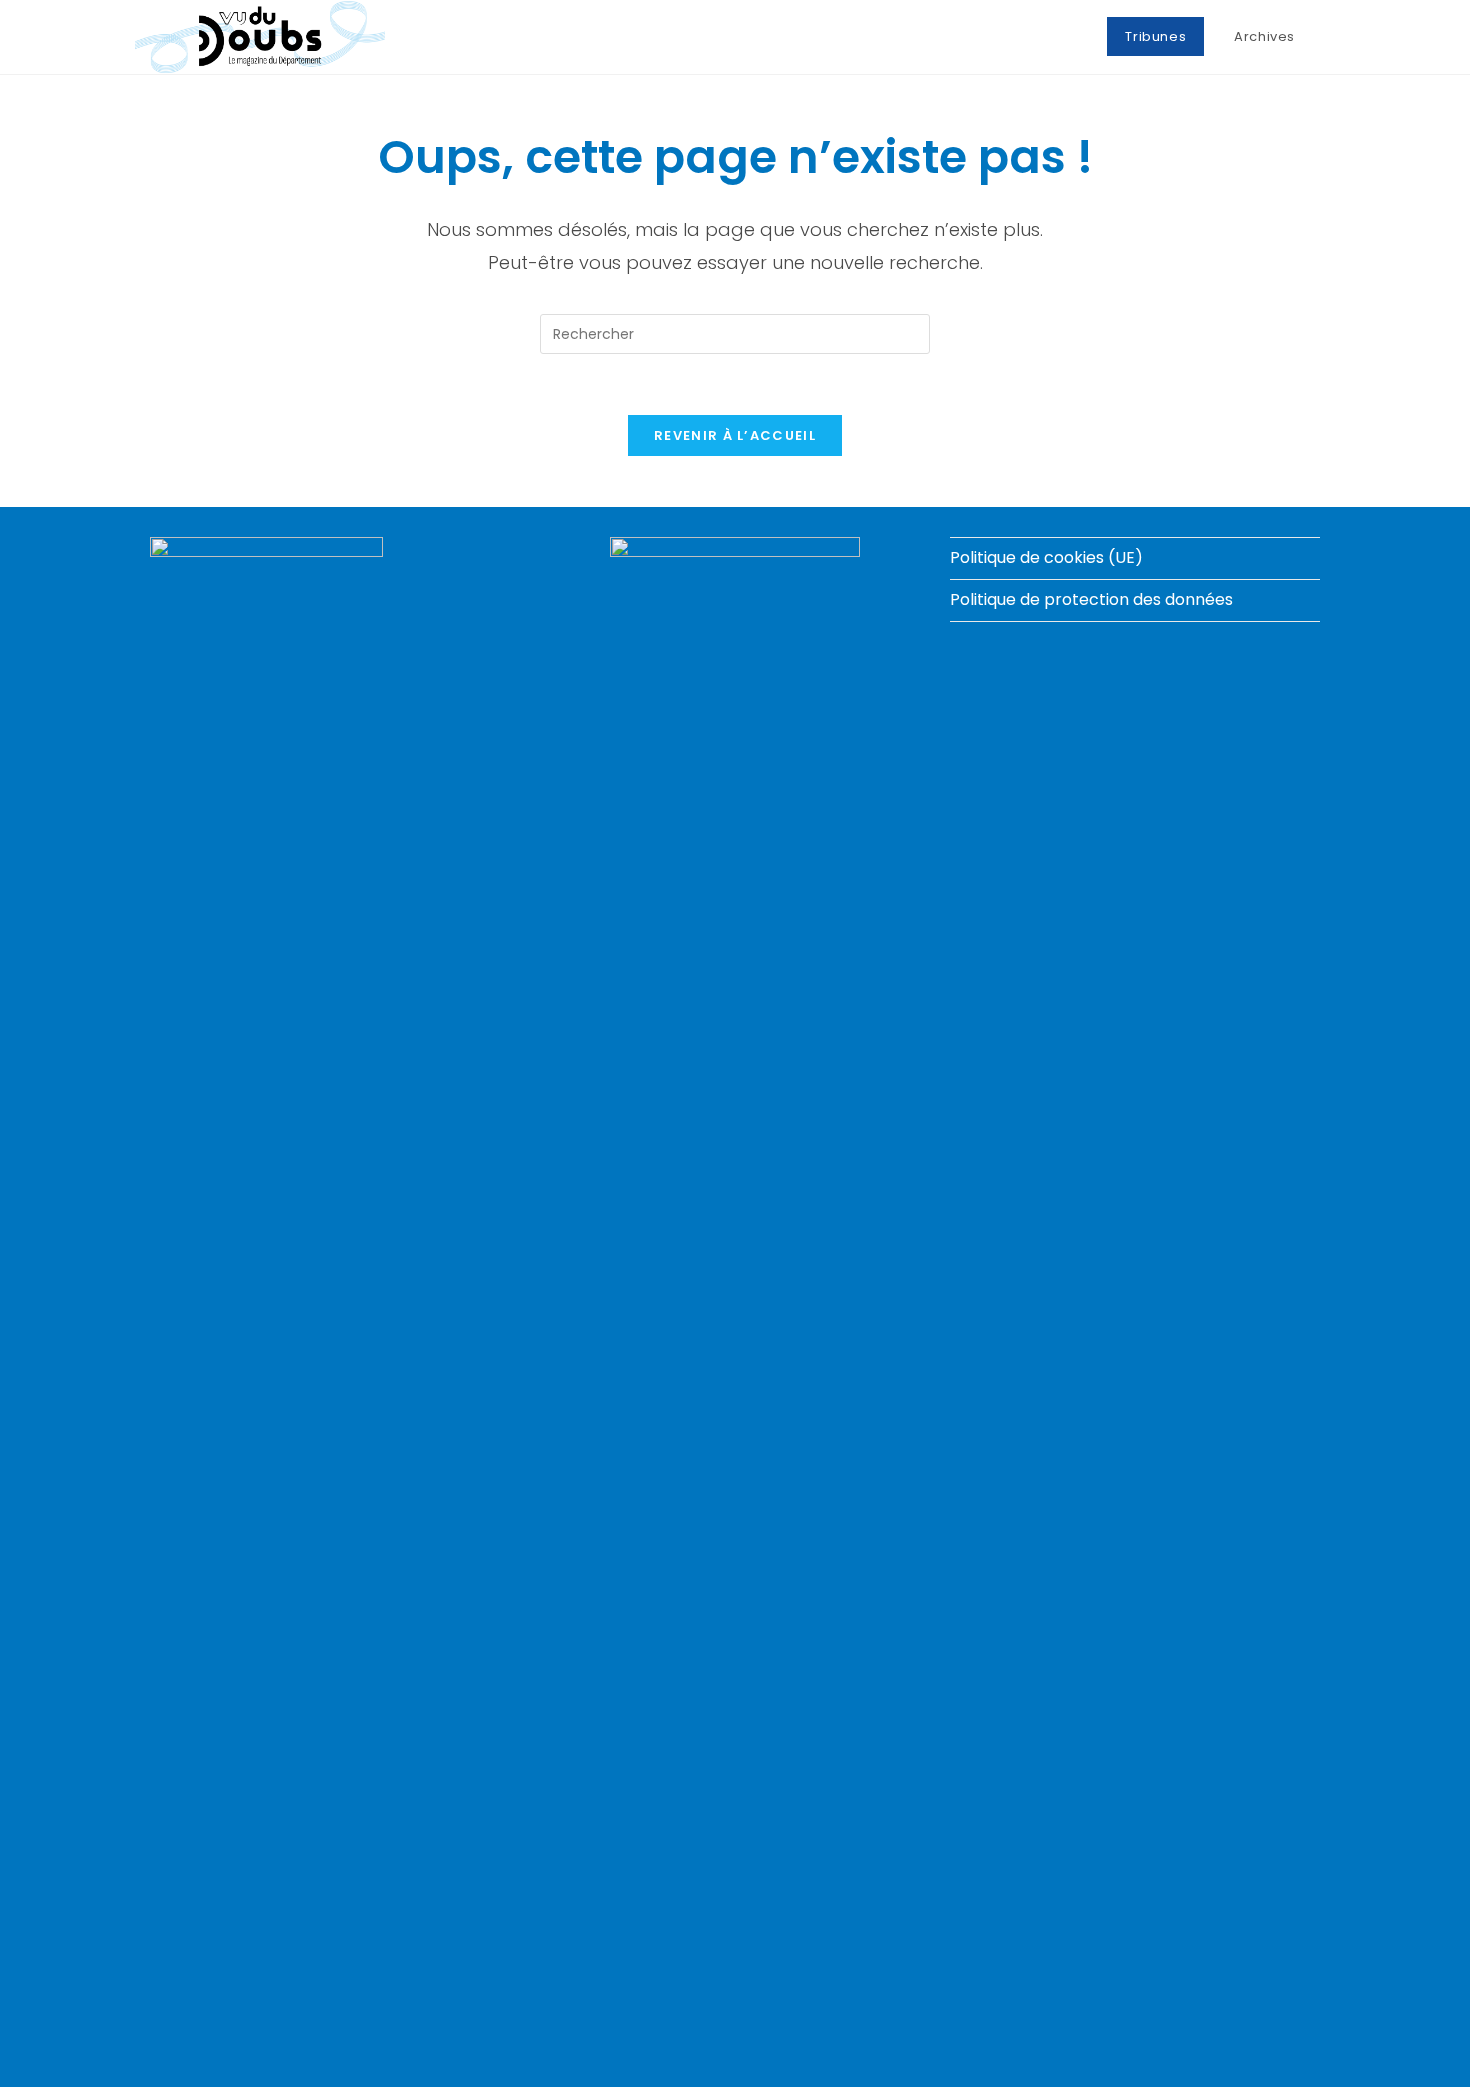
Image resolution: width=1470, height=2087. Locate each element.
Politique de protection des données (1091, 599)
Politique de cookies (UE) (1046, 557)
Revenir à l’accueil (735, 435)
